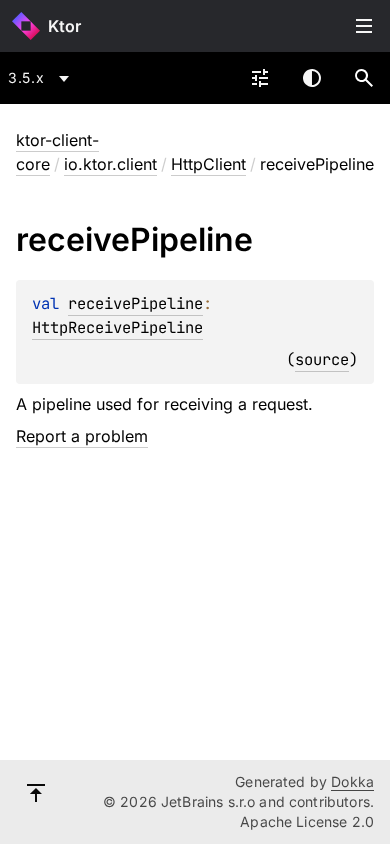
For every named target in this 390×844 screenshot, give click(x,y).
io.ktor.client (110, 164)
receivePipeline (135, 303)
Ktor (64, 26)
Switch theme (312, 78)
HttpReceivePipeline (117, 327)
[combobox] (42, 78)
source (322, 359)
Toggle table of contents (364, 26)
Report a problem (82, 436)
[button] (364, 78)
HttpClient (208, 164)
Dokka (352, 781)
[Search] (364, 78)
